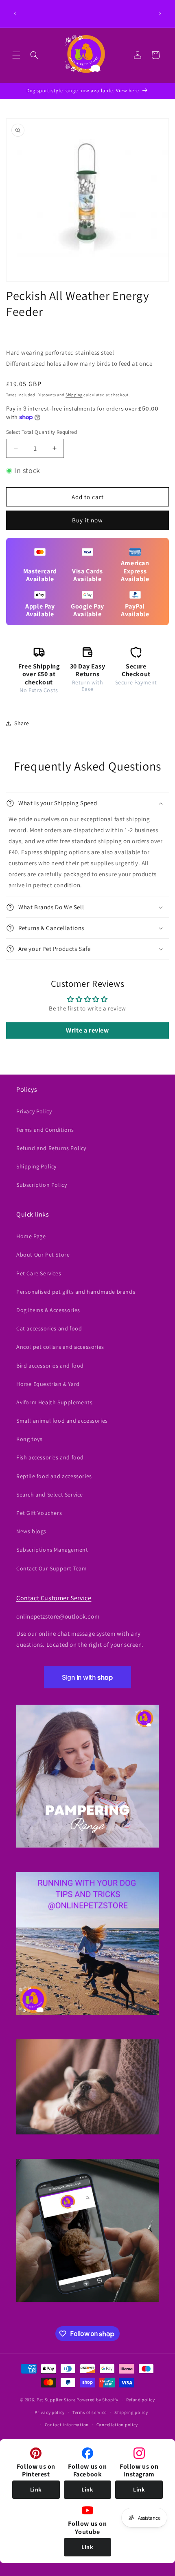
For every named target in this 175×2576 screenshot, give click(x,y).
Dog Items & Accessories (48, 1310)
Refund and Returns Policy (51, 1148)
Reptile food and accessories (54, 1476)
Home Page (31, 1236)
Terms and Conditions (45, 1130)
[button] (16, 55)
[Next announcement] (160, 13)
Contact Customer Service (54, 1598)
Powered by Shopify (97, 2400)
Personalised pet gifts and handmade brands (76, 1292)
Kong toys (29, 1439)
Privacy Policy (34, 1111)
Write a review (87, 1030)
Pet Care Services (39, 1273)
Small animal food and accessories (62, 1421)
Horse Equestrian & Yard (48, 1384)
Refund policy (141, 2400)
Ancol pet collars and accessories (60, 1347)
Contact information (67, 2425)
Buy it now (87, 520)
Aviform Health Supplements (55, 1402)
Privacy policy (50, 2412)
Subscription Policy (42, 1185)
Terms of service (90, 2412)
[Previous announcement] (15, 13)
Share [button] (22, 723)
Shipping (74, 395)
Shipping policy (131, 2412)
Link (36, 2489)
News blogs (31, 1531)
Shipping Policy (36, 1166)
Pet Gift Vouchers (39, 1513)
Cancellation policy (117, 2425)
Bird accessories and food (50, 1366)
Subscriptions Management (52, 1550)
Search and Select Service (50, 1495)
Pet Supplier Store (56, 2400)
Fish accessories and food (50, 1457)
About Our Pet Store (43, 1255)
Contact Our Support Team (51, 1568)
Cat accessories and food (49, 1328)
